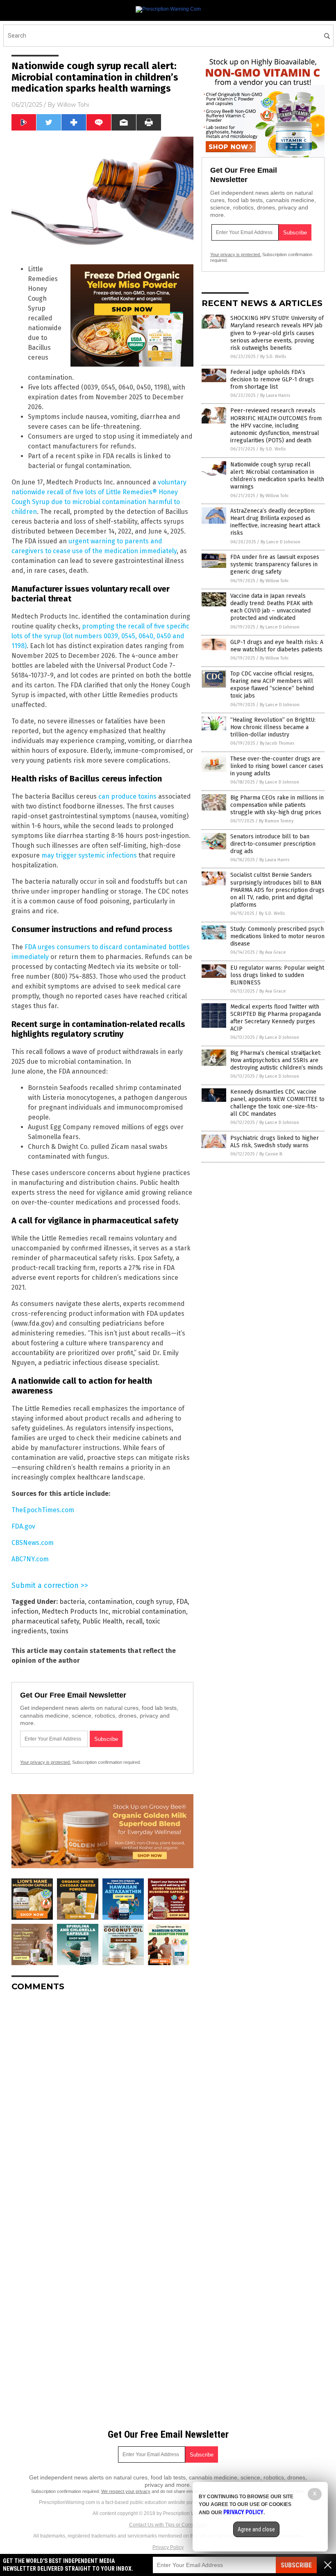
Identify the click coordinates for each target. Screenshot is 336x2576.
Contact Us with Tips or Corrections (168, 2525)
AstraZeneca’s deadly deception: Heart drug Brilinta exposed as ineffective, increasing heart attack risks (275, 522)
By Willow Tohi (274, 496)
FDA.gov (23, 1526)
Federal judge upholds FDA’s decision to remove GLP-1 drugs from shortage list (272, 379)
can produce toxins (127, 796)
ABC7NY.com (30, 1559)
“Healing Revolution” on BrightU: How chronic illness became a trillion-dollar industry (273, 727)
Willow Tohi (73, 105)
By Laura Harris (275, 395)
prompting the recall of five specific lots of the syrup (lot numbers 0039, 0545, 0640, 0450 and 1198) (100, 636)
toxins (59, 1631)
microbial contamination (149, 1611)
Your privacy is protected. (45, 1762)
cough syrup (154, 1602)
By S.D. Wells (273, 357)
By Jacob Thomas (277, 743)
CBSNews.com (33, 1543)
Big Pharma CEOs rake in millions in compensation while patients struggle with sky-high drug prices (277, 805)
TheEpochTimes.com (43, 1510)
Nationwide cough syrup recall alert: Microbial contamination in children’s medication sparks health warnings (277, 476)
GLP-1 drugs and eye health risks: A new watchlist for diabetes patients (277, 646)
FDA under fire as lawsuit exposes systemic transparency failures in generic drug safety (275, 564)
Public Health (102, 1621)
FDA (182, 1602)
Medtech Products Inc (75, 1611)
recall (134, 1621)
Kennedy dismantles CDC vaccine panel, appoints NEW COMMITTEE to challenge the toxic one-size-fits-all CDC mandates (277, 1103)
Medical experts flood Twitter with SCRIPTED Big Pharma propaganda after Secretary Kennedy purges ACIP (276, 1018)
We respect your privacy (126, 2491)
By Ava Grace (273, 952)
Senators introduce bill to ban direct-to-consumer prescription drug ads (273, 844)
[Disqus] (102, 2100)
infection (25, 1611)
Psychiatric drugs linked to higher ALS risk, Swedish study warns (275, 1142)
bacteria (72, 1602)
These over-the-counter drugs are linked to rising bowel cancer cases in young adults (277, 766)
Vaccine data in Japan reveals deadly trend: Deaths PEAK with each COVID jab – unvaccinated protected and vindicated (271, 607)
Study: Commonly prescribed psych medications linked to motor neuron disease (277, 936)
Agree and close (256, 2529)
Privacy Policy (168, 2547)
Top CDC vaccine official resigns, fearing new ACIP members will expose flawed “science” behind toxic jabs (272, 685)
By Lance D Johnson (280, 542)
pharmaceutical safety (45, 1621)
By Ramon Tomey (276, 821)
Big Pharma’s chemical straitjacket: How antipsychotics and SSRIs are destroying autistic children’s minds (277, 1060)
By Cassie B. (271, 1154)
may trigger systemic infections (89, 855)
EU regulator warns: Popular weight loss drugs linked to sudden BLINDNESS (277, 975)
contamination (110, 1602)
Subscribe (296, 2565)
